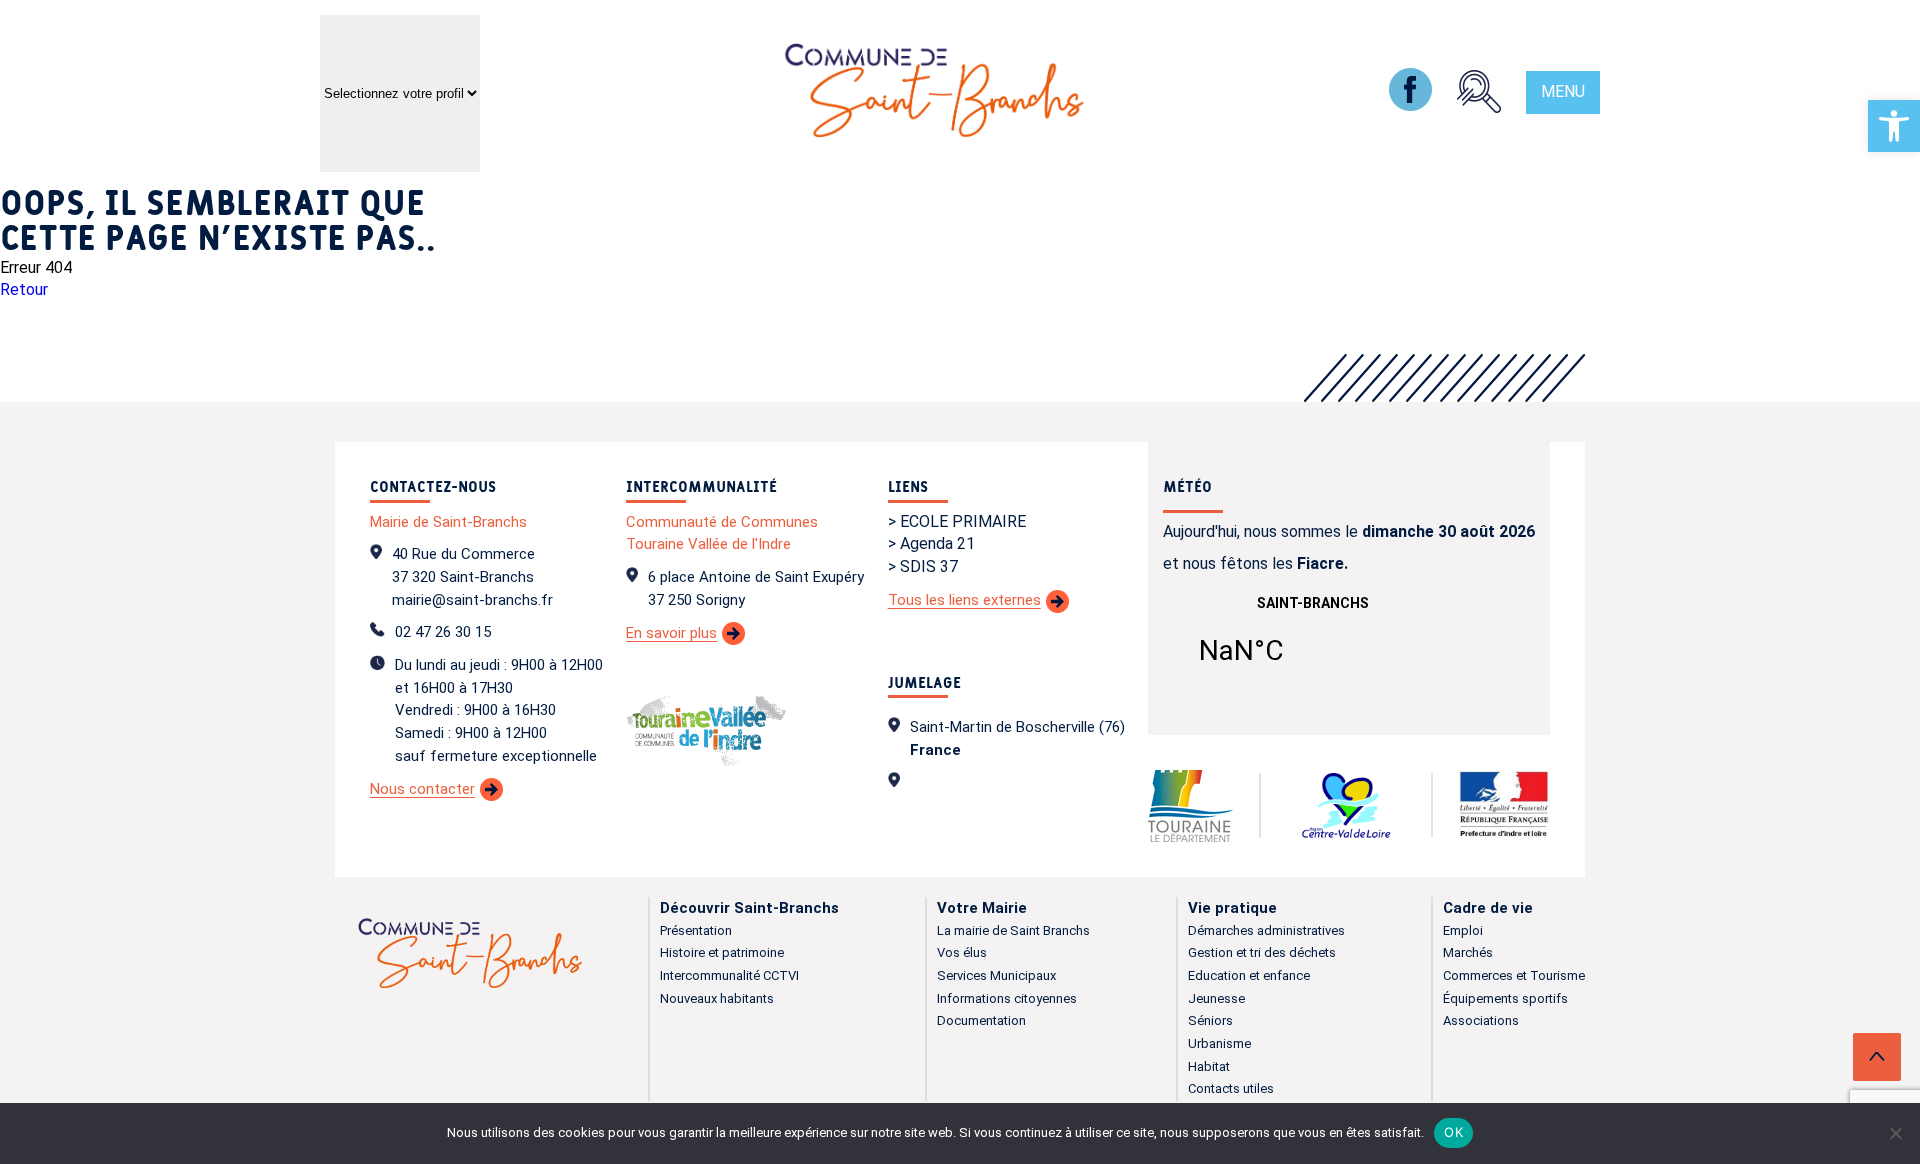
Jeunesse (1216, 998)
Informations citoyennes (1007, 998)
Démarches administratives (1266, 930)
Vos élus (962, 952)
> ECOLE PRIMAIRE (957, 521)
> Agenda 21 (931, 543)
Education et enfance (1249, 975)
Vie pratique (1232, 908)
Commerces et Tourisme (1514, 975)
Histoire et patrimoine (722, 952)
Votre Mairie (982, 908)
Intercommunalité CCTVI (729, 975)
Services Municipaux (996, 975)
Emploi (1463, 930)
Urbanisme (1219, 1043)
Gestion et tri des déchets (1262, 952)
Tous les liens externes (964, 600)
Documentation (981, 1020)
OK (1453, 1132)
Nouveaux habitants (717, 998)
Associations (1481, 1020)
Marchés (1468, 952)
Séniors (1210, 1020)
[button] (1894, 126)
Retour (24, 289)
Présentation (696, 930)
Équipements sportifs (1505, 998)
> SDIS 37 (923, 566)
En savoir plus (671, 633)
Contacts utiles (1231, 1088)
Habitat (1209, 1066)
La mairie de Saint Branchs (1013, 930)
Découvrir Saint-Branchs (749, 908)
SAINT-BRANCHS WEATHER (1313, 643)
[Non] (1895, 1133)
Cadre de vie (1488, 908)
